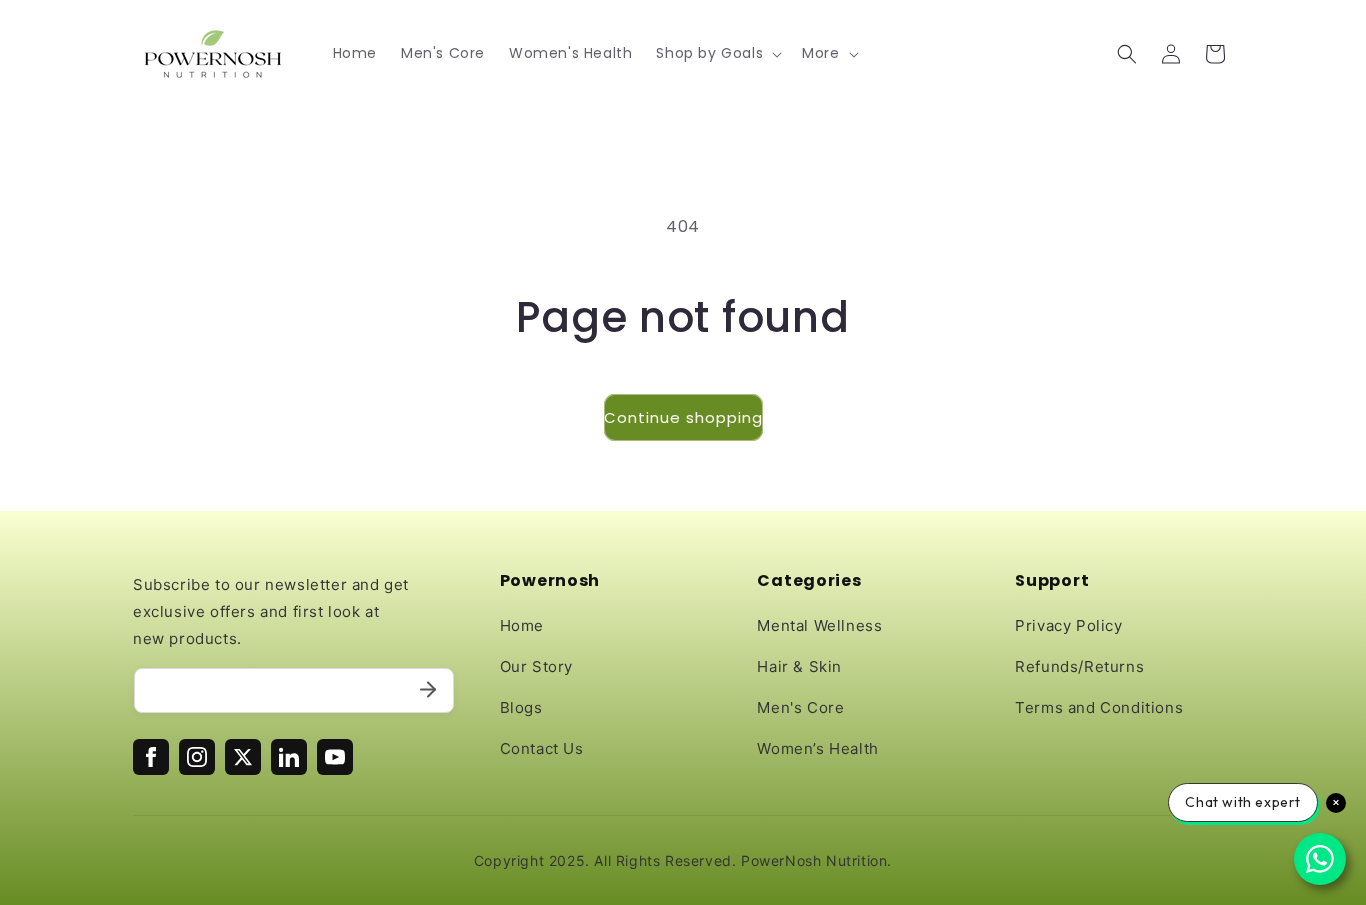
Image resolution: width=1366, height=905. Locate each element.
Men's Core (800, 707)
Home (522, 625)
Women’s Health (817, 748)
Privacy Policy (1068, 625)
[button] (717, 53)
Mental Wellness (819, 625)
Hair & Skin (799, 666)
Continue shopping (683, 417)
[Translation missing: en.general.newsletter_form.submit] (428, 690)
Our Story (536, 666)
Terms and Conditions (1099, 707)
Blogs (521, 707)
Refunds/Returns (1079, 666)
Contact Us (542, 748)
